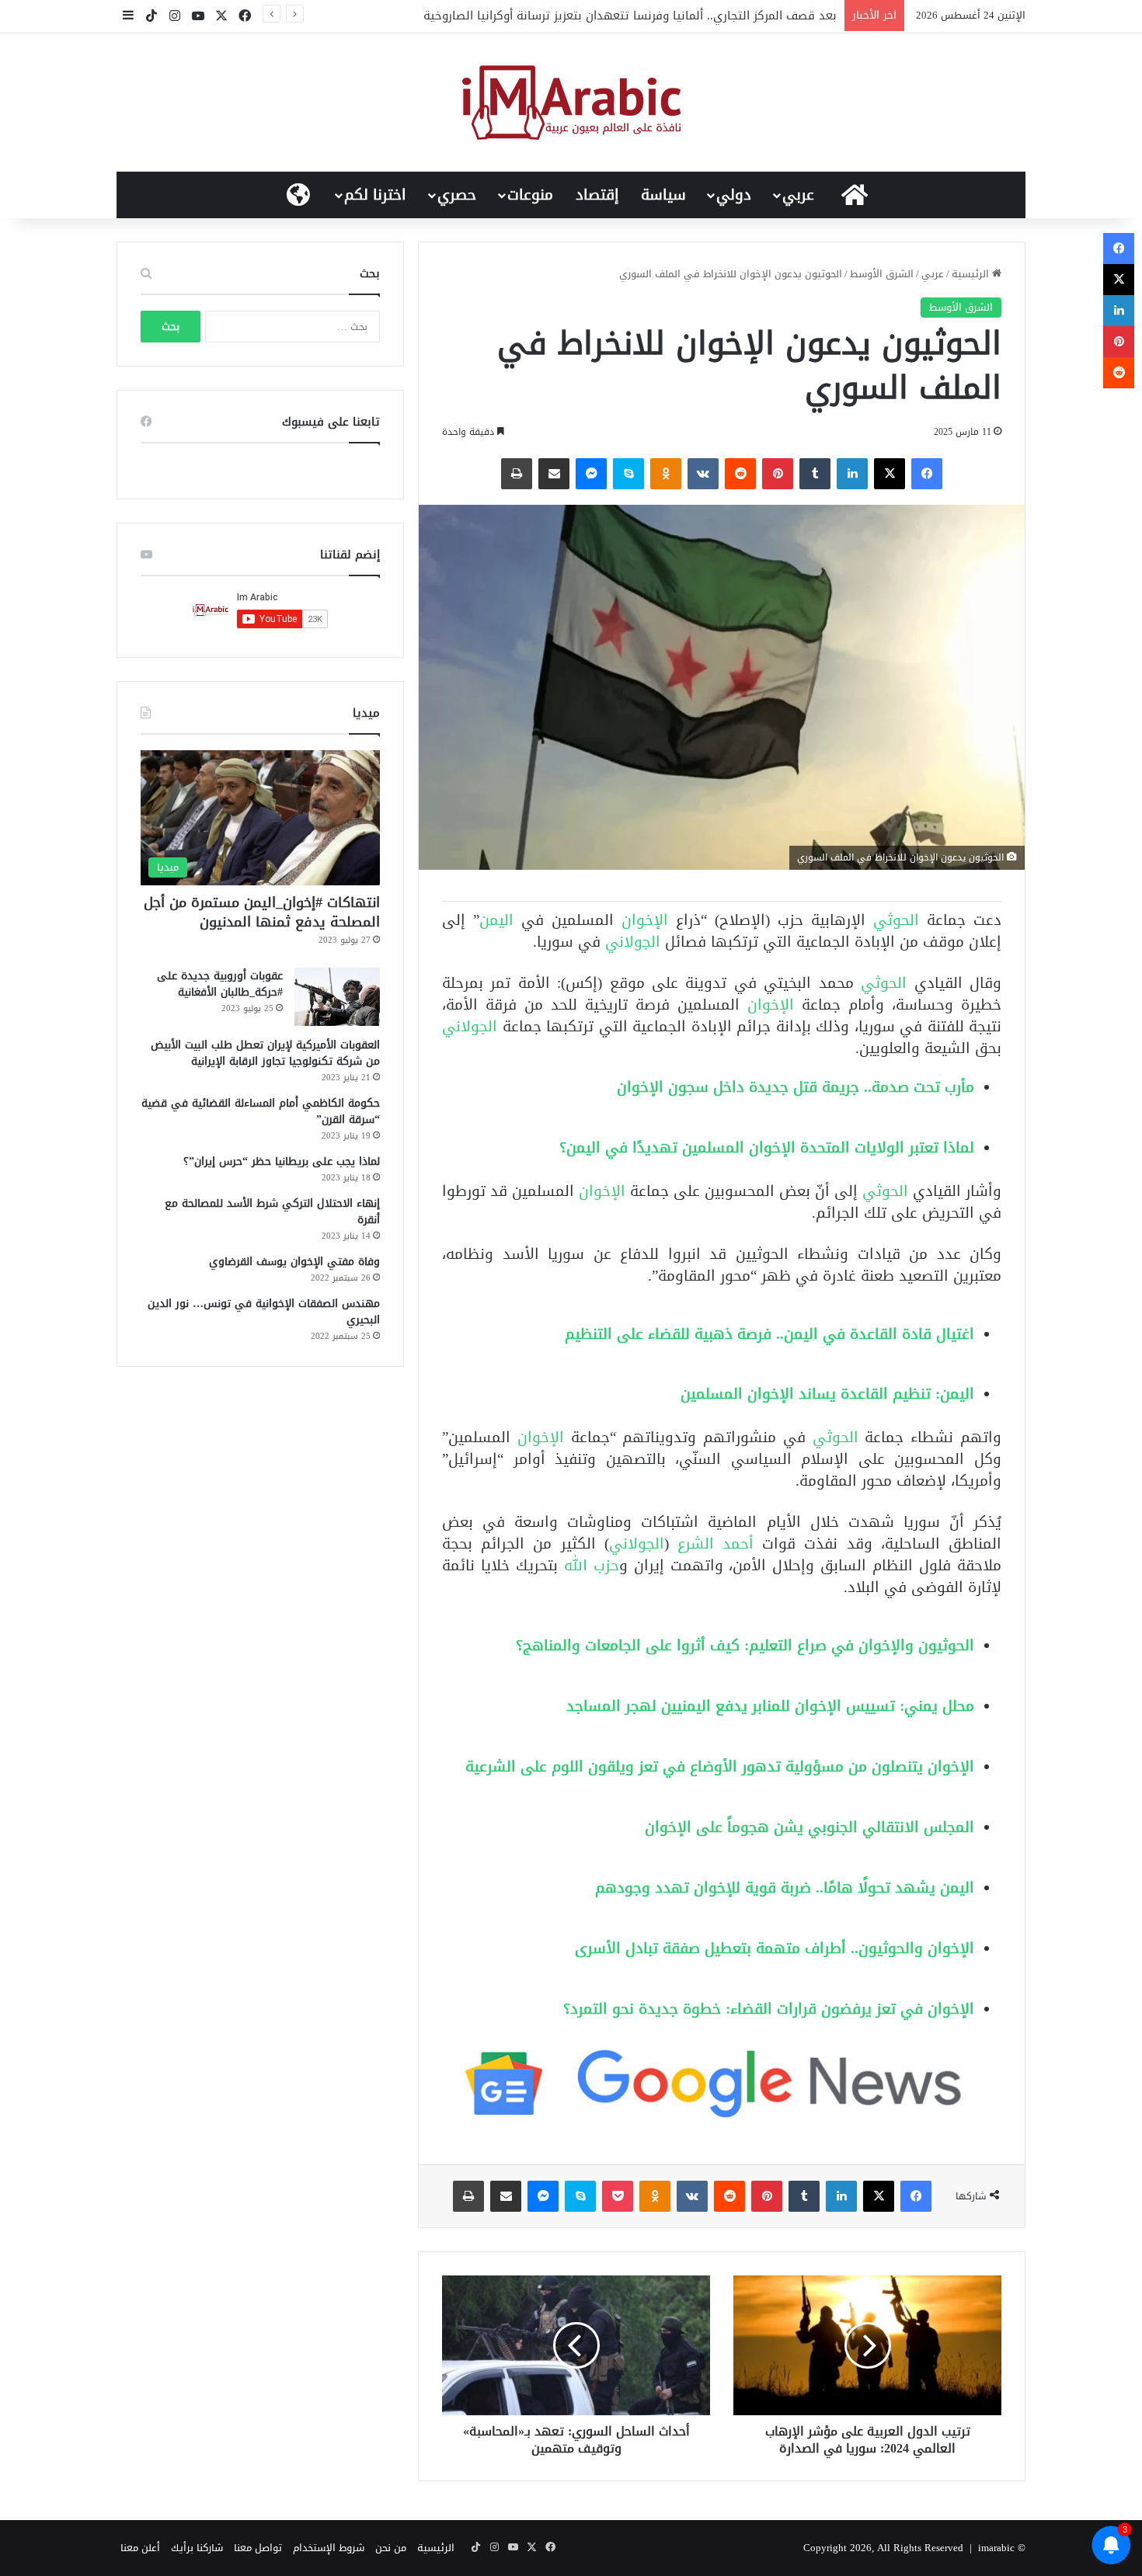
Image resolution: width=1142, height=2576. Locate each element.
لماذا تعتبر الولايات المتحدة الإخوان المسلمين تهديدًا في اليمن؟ (767, 1147)
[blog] (571, 103)
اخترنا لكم (375, 195)
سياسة (663, 195)
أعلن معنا (140, 2548)
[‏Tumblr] (815, 474)
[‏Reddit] (740, 474)
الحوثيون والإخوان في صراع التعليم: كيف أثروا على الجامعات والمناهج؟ (745, 1645)
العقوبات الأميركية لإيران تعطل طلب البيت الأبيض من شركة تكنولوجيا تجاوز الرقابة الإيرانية (265, 1053)
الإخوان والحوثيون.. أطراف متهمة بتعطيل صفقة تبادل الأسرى (775, 1948)
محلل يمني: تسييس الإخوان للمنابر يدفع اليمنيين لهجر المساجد (770, 1706)
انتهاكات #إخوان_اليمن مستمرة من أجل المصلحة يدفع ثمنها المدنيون (262, 912)
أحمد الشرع (720, 1544)
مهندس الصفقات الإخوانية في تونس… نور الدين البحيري (264, 1312)
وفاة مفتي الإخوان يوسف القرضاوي (294, 1262)
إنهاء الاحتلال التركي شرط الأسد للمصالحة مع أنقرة (272, 1212)
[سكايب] (628, 474)
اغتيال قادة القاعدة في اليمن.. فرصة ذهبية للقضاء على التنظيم (769, 1334)
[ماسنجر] (591, 474)
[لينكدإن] (852, 474)
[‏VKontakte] (703, 474)
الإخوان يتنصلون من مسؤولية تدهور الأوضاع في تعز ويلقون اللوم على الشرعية (720, 1766)
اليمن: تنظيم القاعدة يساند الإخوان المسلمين (827, 1394)
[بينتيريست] (778, 474)
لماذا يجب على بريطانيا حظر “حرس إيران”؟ (282, 1161)
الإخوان (649, 920)
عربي (798, 195)
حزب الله (592, 1565)
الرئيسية (972, 274)
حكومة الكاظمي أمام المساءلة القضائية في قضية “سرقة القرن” (261, 1111)
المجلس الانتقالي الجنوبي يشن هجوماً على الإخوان (809, 1827)
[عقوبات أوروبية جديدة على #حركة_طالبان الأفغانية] (337, 997)
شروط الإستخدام (329, 2548)
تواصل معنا (258, 2548)
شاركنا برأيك (197, 2548)
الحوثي (900, 920)
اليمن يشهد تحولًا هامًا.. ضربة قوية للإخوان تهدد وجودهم (785, 1888)
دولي (734, 195)
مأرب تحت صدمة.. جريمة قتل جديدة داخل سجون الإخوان (796, 1087)
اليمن (500, 920)
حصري (457, 195)
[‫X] (890, 474)
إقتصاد (597, 195)
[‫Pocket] (618, 2196)
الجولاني (633, 942)
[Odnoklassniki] (666, 474)
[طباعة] (517, 474)
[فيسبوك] (927, 474)
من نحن (391, 2548)
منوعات (530, 195)
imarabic (996, 2548)
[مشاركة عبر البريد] (554, 474)
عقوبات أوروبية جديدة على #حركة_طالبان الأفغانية (220, 984)
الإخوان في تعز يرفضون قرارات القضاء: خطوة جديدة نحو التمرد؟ (769, 2009)
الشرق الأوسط (882, 274)
